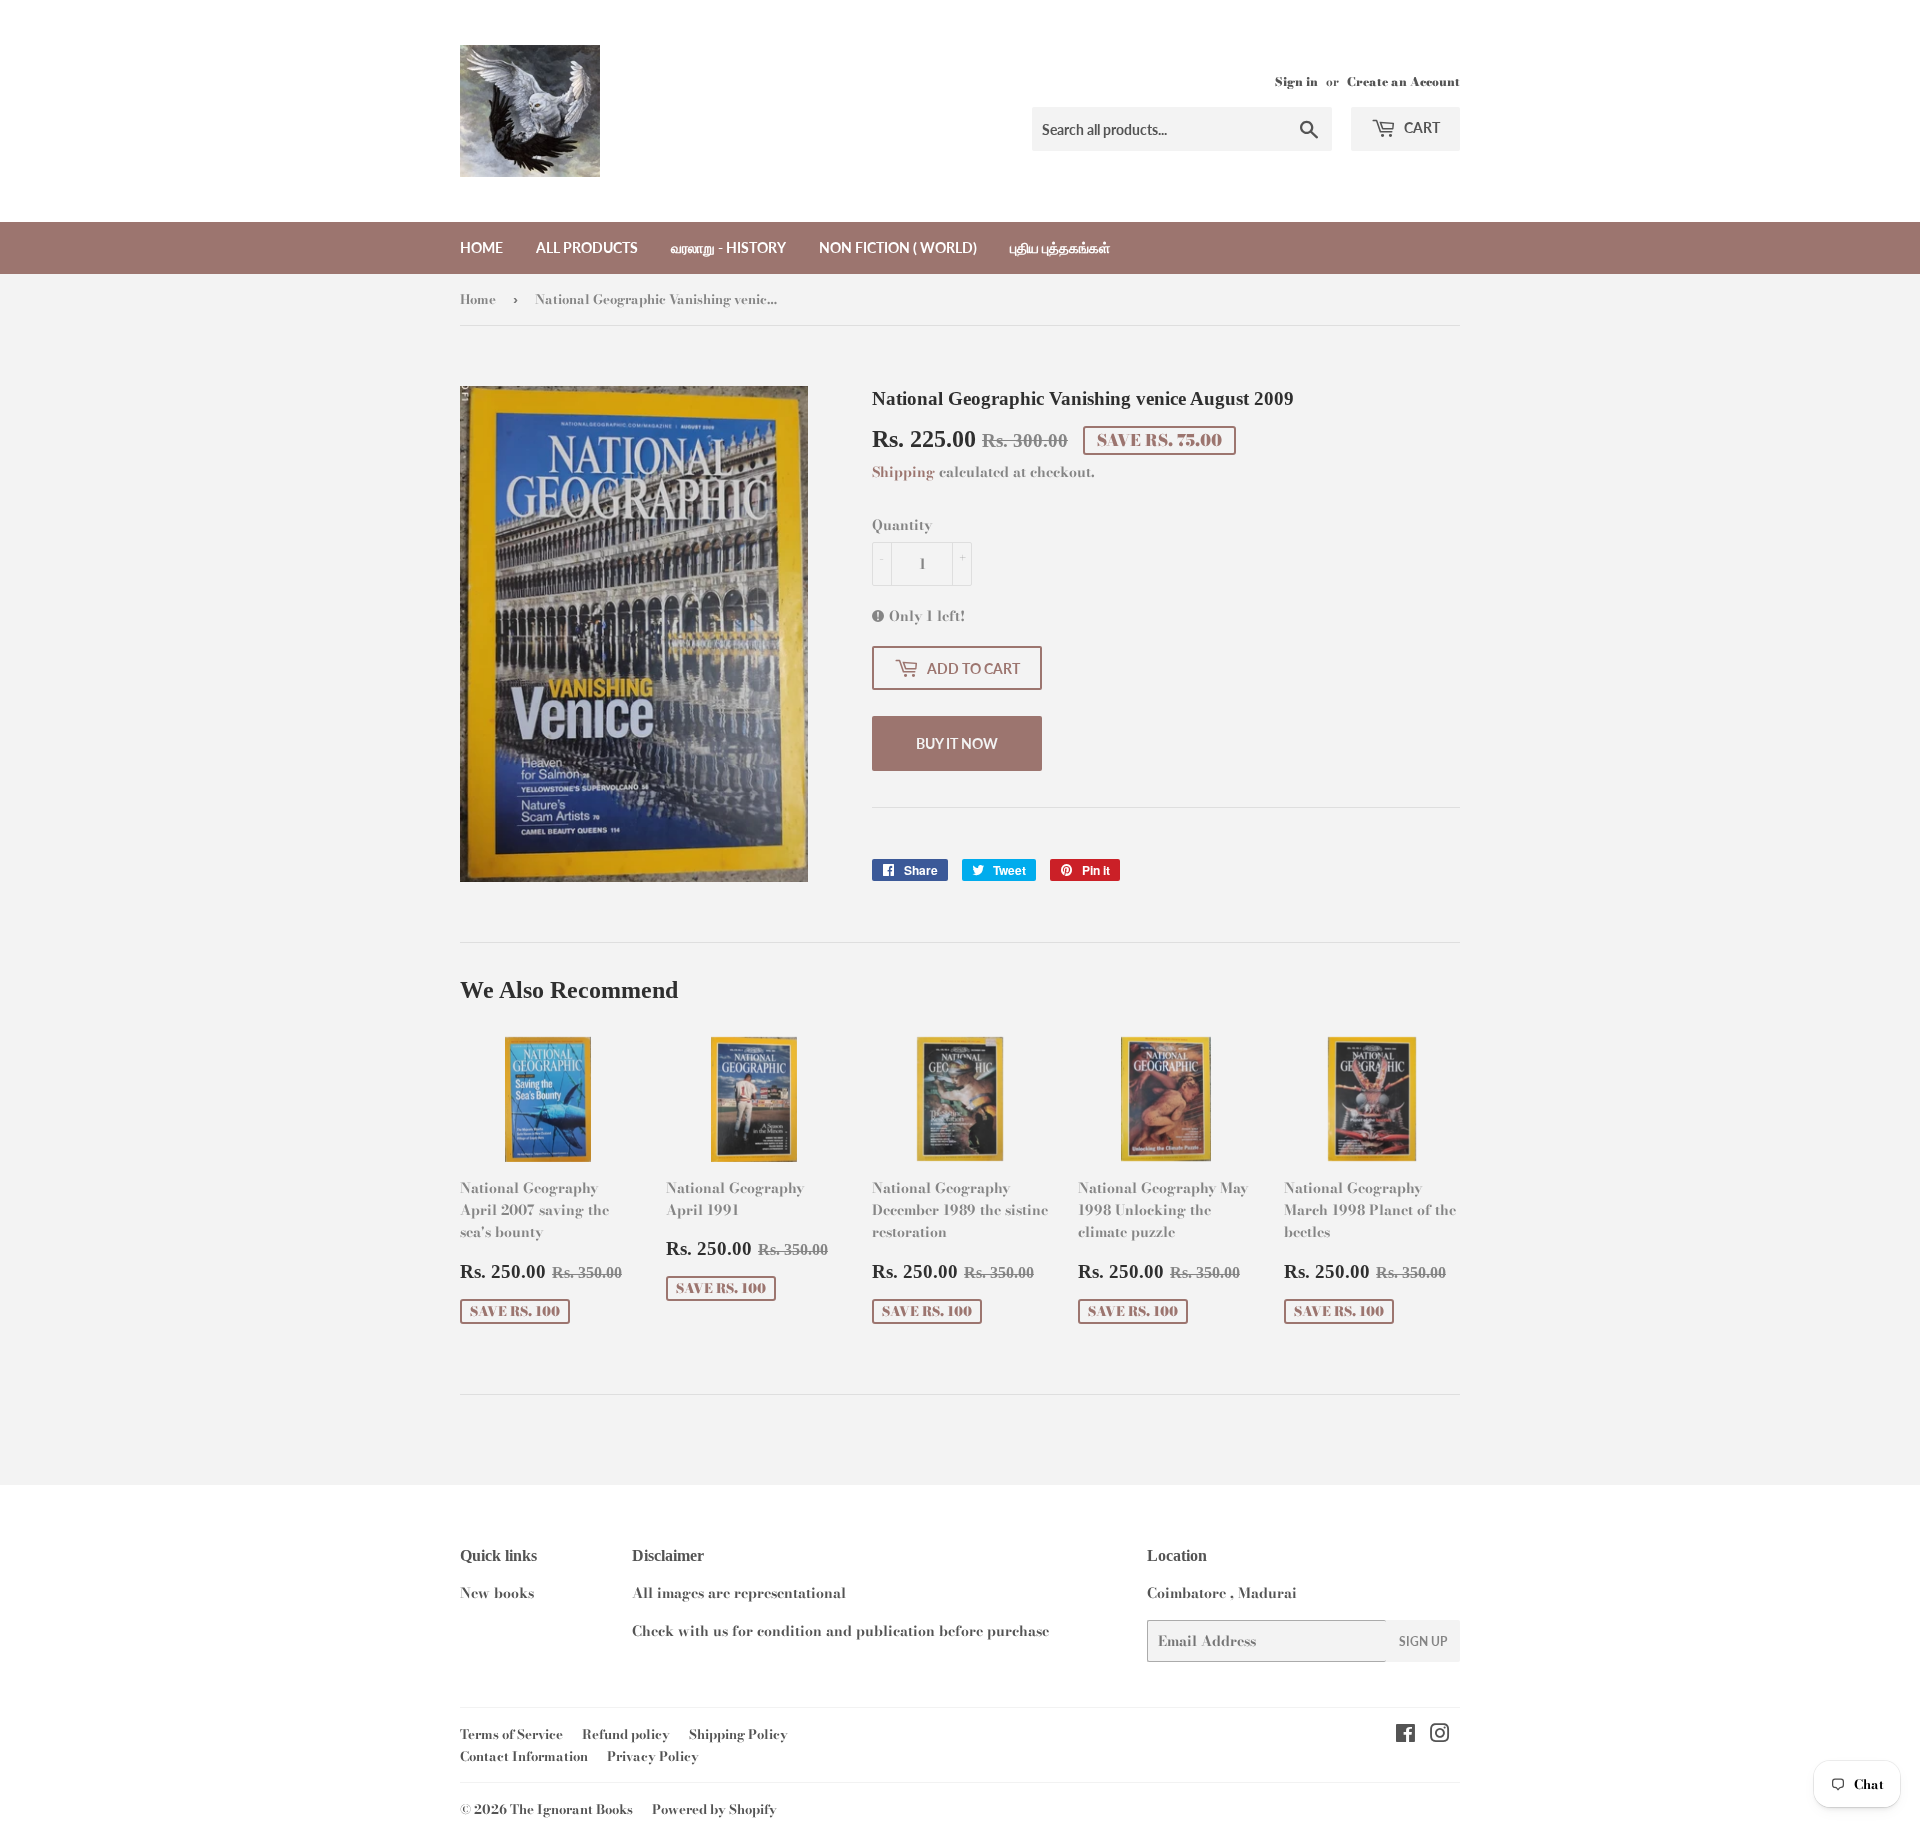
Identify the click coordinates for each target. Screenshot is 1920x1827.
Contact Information (524, 1756)
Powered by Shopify (714, 1809)
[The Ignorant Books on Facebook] (1405, 1736)
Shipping (903, 472)
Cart (1420, 127)
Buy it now (957, 743)
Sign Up (1423, 1641)
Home (481, 247)
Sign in (1296, 82)
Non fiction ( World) (898, 247)
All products (587, 247)
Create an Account (1403, 82)
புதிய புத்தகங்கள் (1060, 247)
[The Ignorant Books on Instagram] (1440, 1736)
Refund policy (626, 1734)
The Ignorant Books (571, 1809)
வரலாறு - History (728, 247)
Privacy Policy (653, 1756)
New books (497, 1593)
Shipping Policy (738, 1734)
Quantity (902, 525)
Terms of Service (511, 1734)
